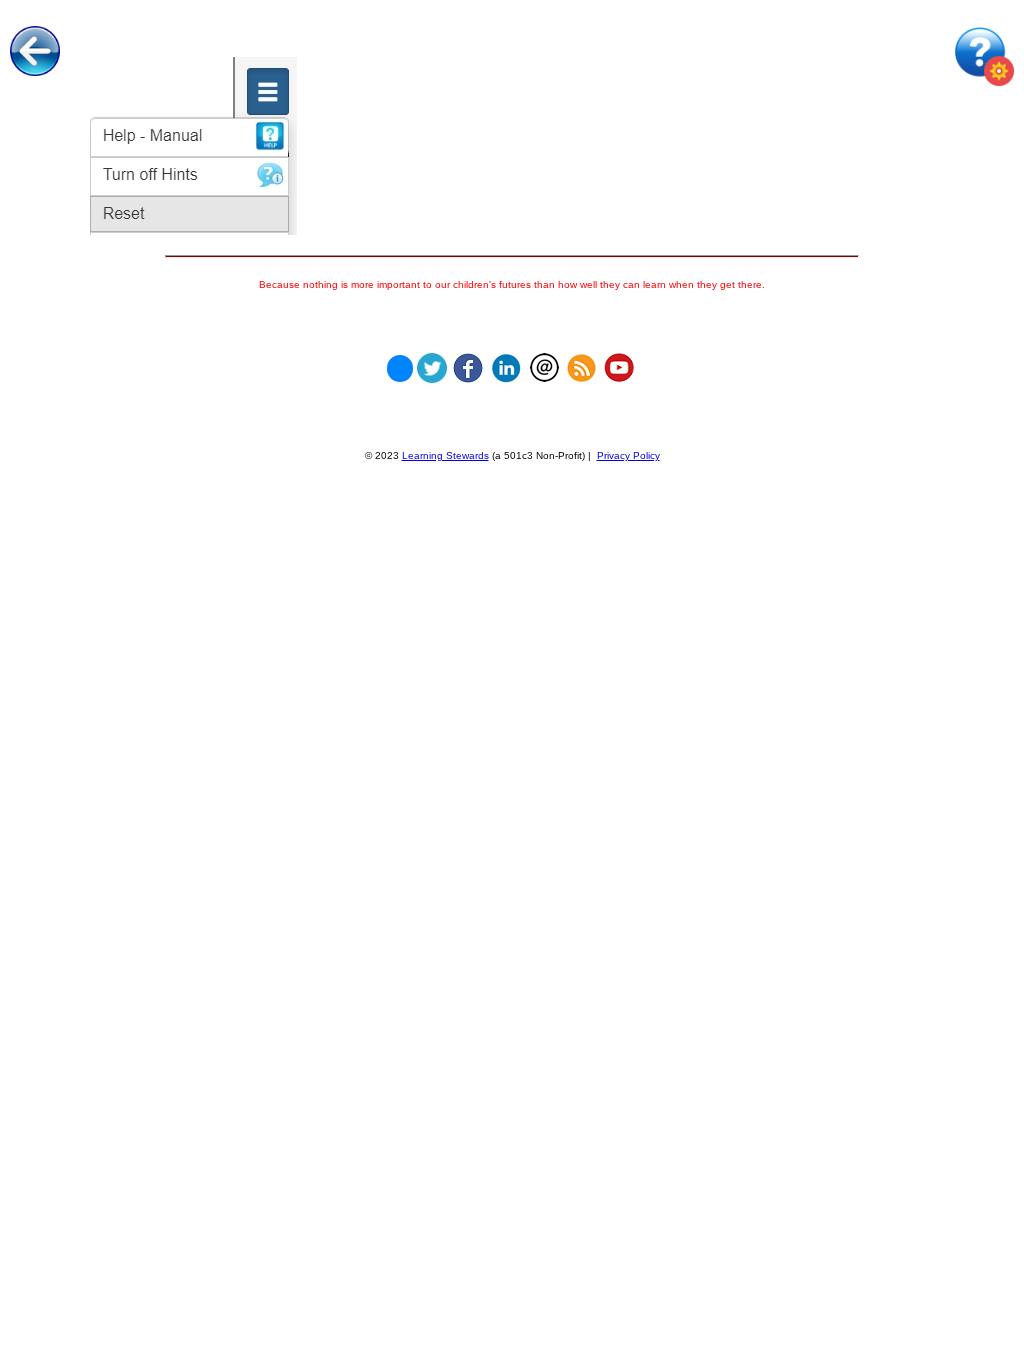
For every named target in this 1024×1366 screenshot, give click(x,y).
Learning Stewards (445, 455)
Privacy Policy (628, 455)
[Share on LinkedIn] (506, 362)
